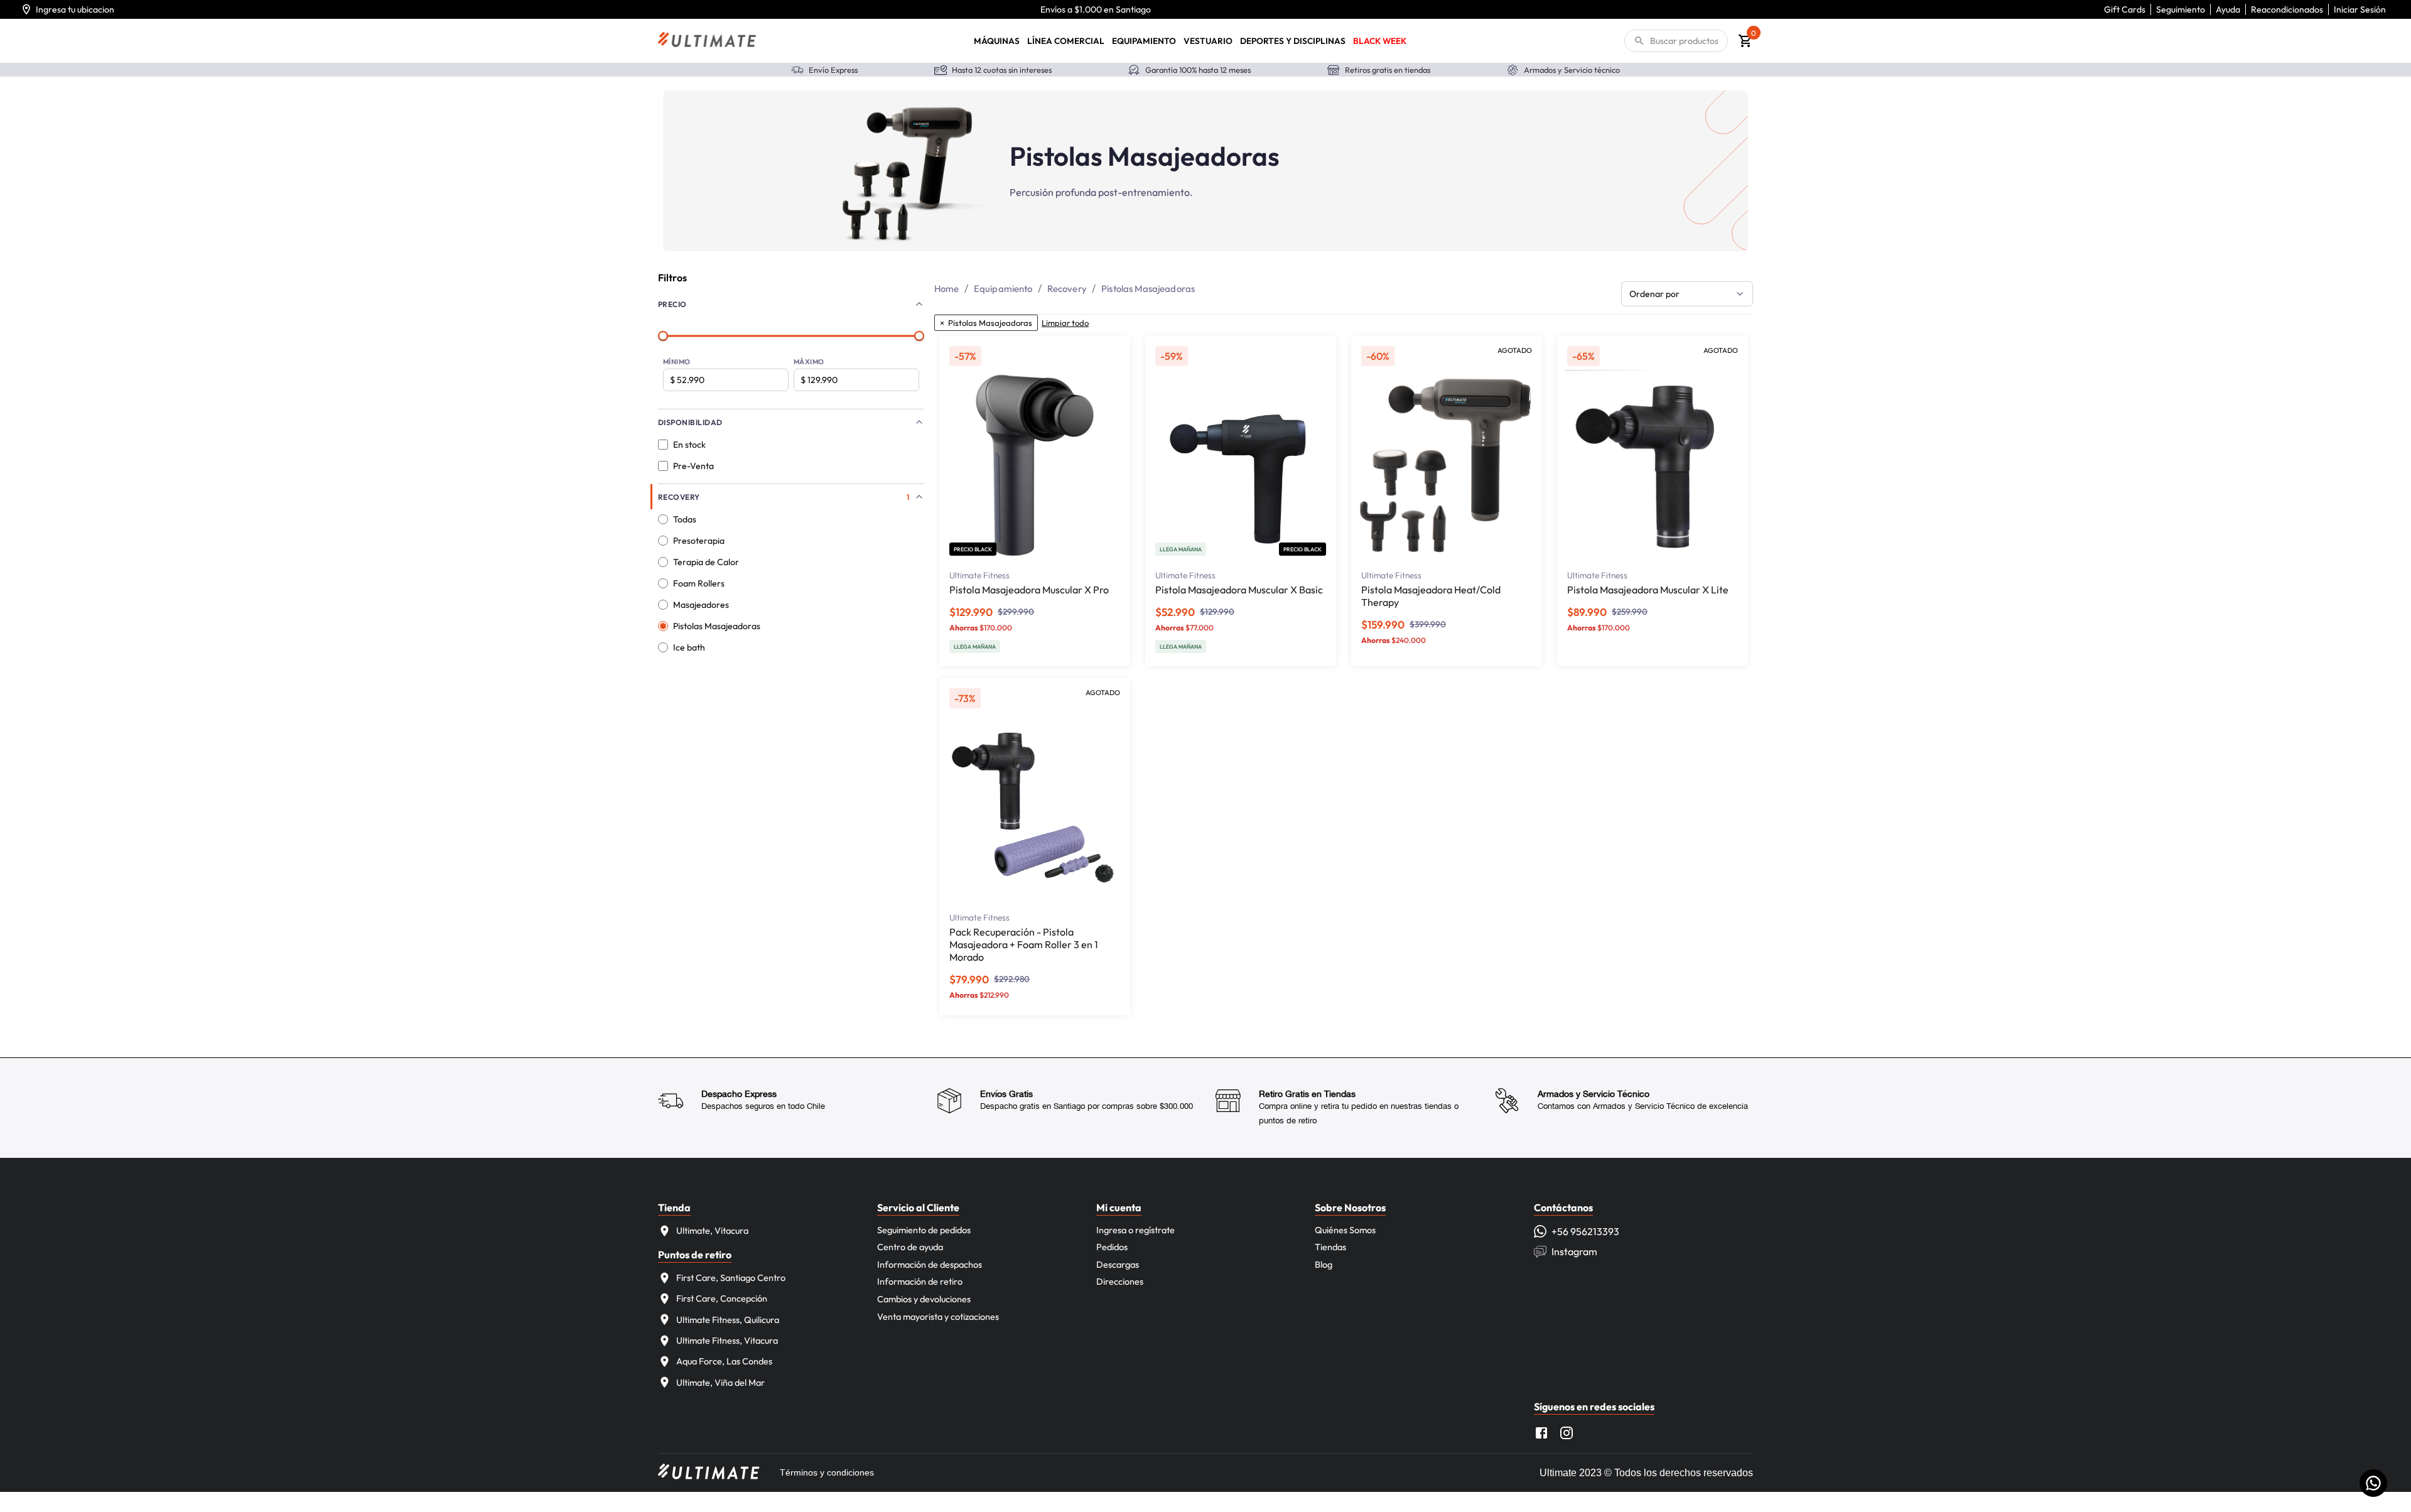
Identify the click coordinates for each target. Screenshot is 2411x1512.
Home (947, 289)
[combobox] (1687, 294)
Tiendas (1330, 1247)
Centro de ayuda (910, 1247)
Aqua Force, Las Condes (724, 1361)
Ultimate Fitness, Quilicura (728, 1320)
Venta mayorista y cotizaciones (938, 1317)
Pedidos (1112, 1247)
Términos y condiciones (827, 1472)
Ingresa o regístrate (1135, 1230)
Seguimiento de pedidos (924, 1230)
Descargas (1118, 1265)
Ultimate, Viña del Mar (720, 1383)
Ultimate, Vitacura (712, 1231)
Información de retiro (920, 1282)
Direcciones (1120, 1282)
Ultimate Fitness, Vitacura (727, 1341)
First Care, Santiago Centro (731, 1278)
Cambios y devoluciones (924, 1299)
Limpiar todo (1065, 323)
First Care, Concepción (722, 1299)
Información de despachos (930, 1265)
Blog (1324, 1265)
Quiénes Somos (1345, 1230)
